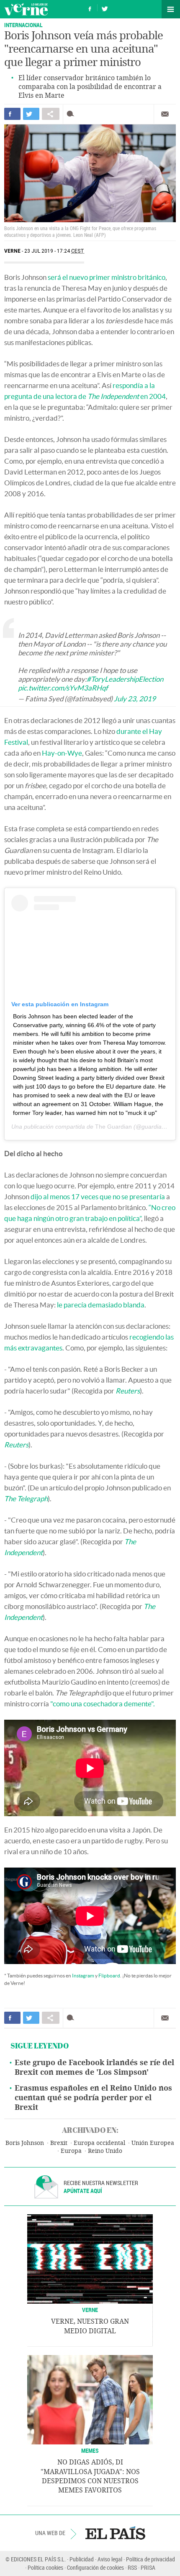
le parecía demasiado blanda (101, 1305)
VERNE (90, 2310)
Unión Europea (153, 2143)
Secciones (171, 9)
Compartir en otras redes (51, 114)
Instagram (83, 1976)
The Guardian (113, 1127)
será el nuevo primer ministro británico (107, 277)
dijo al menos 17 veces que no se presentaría (98, 1197)
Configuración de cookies (95, 2567)
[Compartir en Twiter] (31, 114)
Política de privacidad (150, 2559)
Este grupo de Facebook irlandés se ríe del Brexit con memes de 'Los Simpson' (94, 2067)
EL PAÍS (115, 2533)
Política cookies (45, 2567)
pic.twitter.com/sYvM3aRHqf (63, 688)
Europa (71, 2151)
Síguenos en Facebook (90, 8)
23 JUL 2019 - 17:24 (54, 251)
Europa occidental (99, 2143)
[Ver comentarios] (72, 114)
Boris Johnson (25, 2143)
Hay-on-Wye (62, 753)
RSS (132, 2567)
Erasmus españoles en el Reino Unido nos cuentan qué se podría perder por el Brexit (93, 2098)
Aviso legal (110, 2559)
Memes (90, 2450)
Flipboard (109, 1976)
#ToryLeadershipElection (125, 679)
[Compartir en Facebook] (12, 114)
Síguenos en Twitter (105, 8)
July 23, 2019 (135, 699)
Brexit (59, 2143)
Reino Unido (105, 2151)
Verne (26, 9)
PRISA (148, 2567)
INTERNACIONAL (23, 25)
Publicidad (82, 2559)
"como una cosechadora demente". (103, 1704)
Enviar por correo (165, 114)
